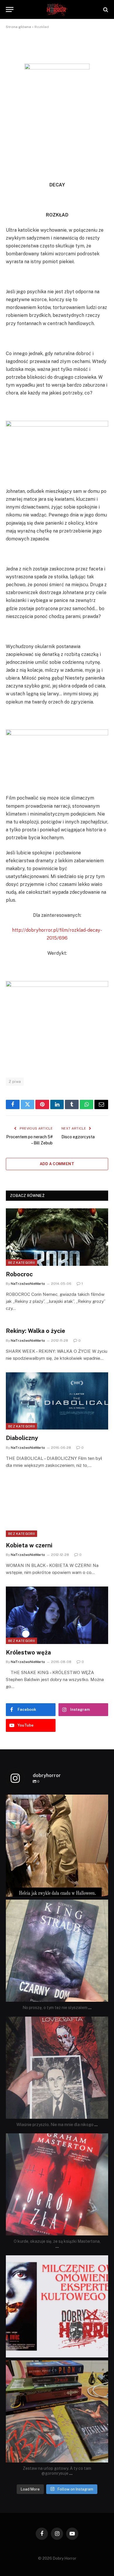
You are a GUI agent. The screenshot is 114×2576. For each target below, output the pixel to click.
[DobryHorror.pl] (57, 9)
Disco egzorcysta (78, 1137)
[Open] (57, 1846)
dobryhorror (56, 1800)
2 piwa (15, 1082)
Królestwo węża (28, 1652)
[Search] (105, 9)
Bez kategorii (21, 1263)
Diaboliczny (22, 1438)
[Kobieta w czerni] (57, 1508)
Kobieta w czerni (29, 1545)
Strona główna (18, 27)
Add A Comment (57, 1164)
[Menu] (10, 9)
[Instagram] (102, 1890)
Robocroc (19, 1274)
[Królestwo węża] (57, 1615)
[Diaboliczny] (57, 1401)
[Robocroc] (57, 1237)
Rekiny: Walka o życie (36, 1331)
